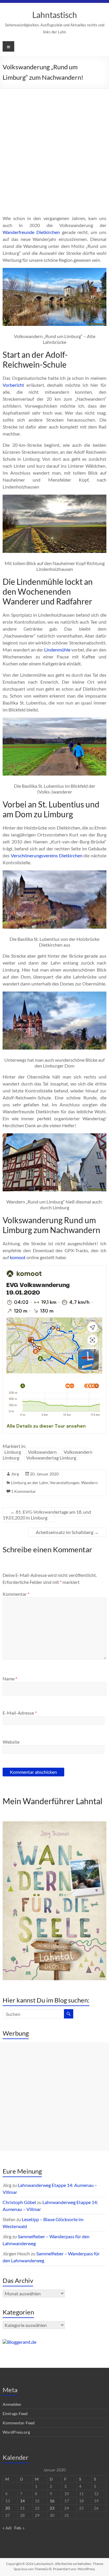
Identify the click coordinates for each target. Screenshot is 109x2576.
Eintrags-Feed (15, 2413)
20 (8, 2508)
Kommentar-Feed (19, 2423)
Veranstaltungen (65, 1483)
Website (11, 1742)
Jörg (15, 1474)
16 (52, 2501)
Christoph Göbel (19, 2202)
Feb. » (19, 2528)
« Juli (7, 2528)
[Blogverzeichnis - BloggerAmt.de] (19, 2342)
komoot (18, 1257)
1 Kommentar (24, 1491)
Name (10, 1679)
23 (52, 2508)
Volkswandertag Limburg (51, 1458)
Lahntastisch (55, 15)
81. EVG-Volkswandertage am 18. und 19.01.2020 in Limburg (47, 1515)
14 (22, 2501)
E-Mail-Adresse (20, 1713)
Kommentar (16, 1594)
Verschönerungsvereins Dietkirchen (47, 855)
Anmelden (12, 2404)
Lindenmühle (57, 650)
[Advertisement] (54, 146)
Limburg (13, 1452)
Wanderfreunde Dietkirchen (31, 232)
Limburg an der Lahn (30, 1483)
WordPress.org (16, 2432)
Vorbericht (13, 385)
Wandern (89, 1483)
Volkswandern (42, 1452)
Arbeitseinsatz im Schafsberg (67, 1532)
